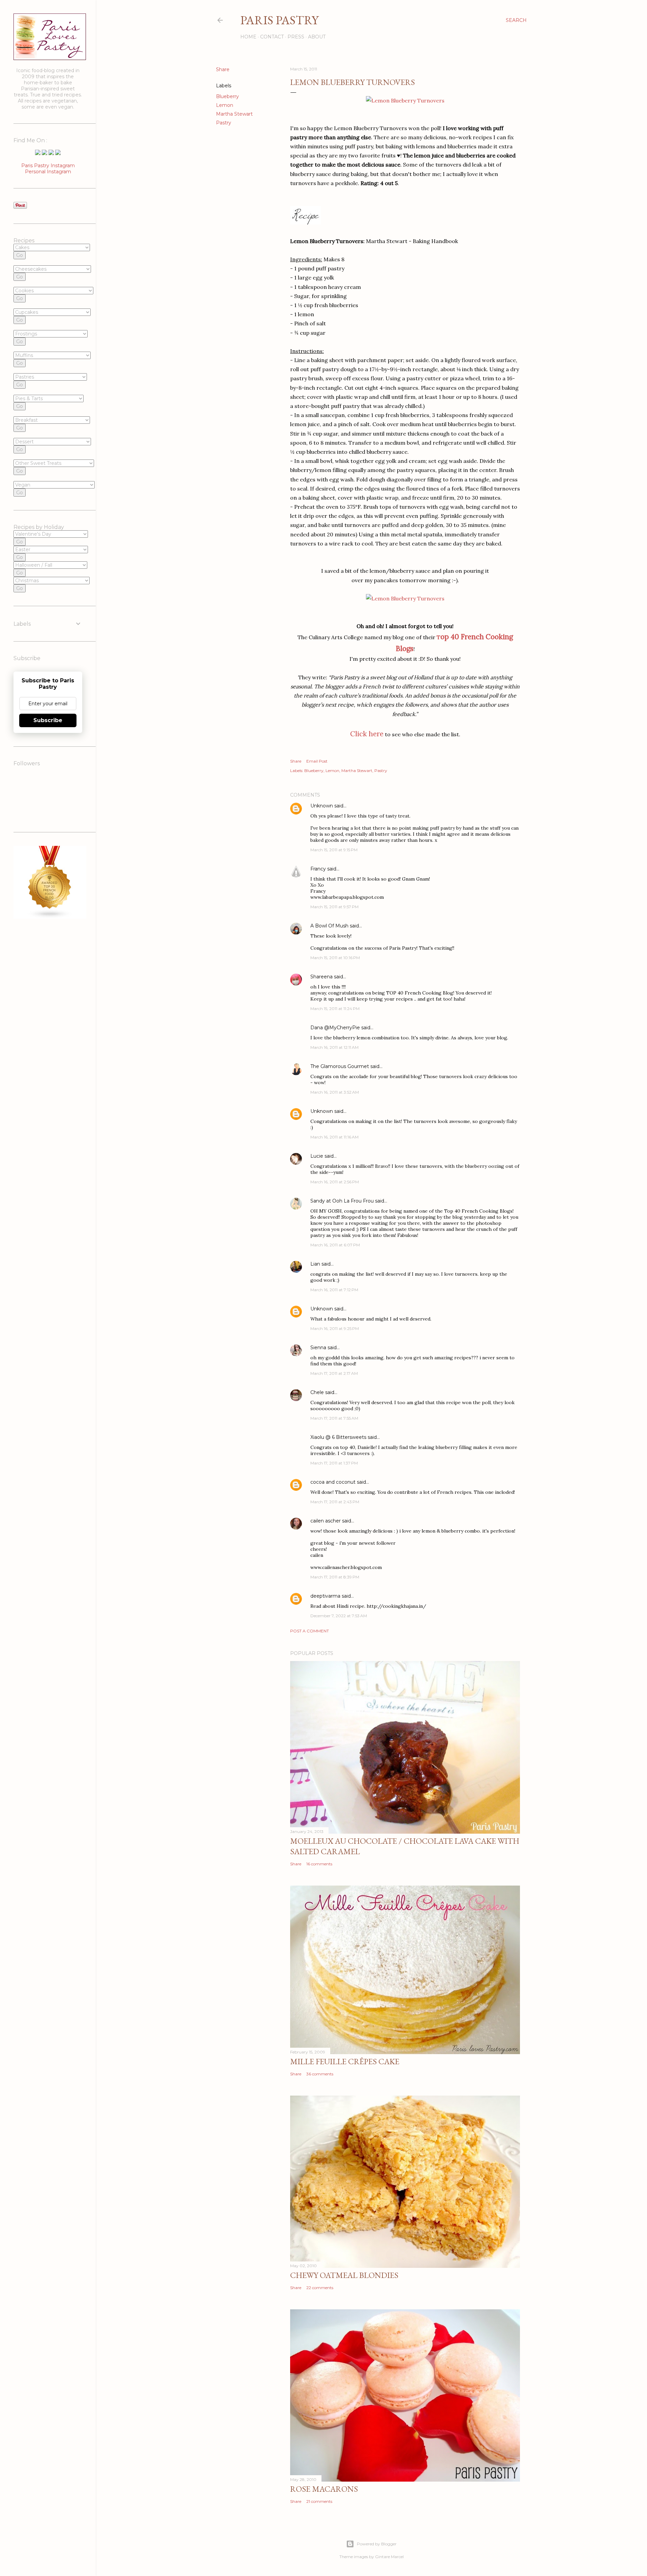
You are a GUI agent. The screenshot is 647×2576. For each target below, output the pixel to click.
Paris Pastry (279, 20)
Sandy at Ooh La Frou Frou (342, 1201)
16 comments (319, 1864)
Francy (318, 869)
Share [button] (223, 69)
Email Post (317, 761)
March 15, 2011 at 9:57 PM (334, 907)
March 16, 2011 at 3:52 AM (335, 1092)
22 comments (320, 2288)
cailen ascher (326, 1521)
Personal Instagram (48, 172)
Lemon (225, 105)
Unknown (322, 806)
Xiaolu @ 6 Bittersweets (338, 1437)
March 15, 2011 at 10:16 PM (335, 958)
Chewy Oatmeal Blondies (344, 2275)
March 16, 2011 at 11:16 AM (334, 1137)
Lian (315, 1264)
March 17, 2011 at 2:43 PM (335, 1502)
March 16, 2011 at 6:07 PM (335, 1245)
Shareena (321, 977)
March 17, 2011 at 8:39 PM (335, 1577)
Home (248, 37)
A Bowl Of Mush (329, 926)
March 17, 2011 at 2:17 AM (334, 1373)
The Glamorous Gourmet (340, 1066)
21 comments (319, 2501)
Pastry (224, 123)
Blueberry (227, 96)
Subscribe (48, 720)
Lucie (317, 1156)
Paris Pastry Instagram (48, 166)
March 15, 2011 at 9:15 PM (334, 850)
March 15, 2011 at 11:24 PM (335, 1009)
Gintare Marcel (389, 2557)
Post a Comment (310, 1631)
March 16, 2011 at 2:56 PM (335, 1182)
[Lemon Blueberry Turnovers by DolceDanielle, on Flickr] (405, 100)
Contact (272, 37)
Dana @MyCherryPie (335, 1028)
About (317, 37)
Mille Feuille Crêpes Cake (345, 2061)
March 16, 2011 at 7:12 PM (334, 1290)
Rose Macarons (324, 2489)
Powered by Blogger (377, 2544)
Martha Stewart (234, 114)
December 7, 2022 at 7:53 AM (339, 1616)
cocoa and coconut (334, 1482)
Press (296, 37)
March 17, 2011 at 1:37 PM (334, 1463)
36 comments (320, 2074)
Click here (367, 734)
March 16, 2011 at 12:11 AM (334, 1047)
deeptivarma (325, 1596)
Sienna (318, 1348)
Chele (317, 1392)
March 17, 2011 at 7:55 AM (334, 1418)
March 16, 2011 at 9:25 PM (335, 1328)
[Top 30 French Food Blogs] (50, 917)
